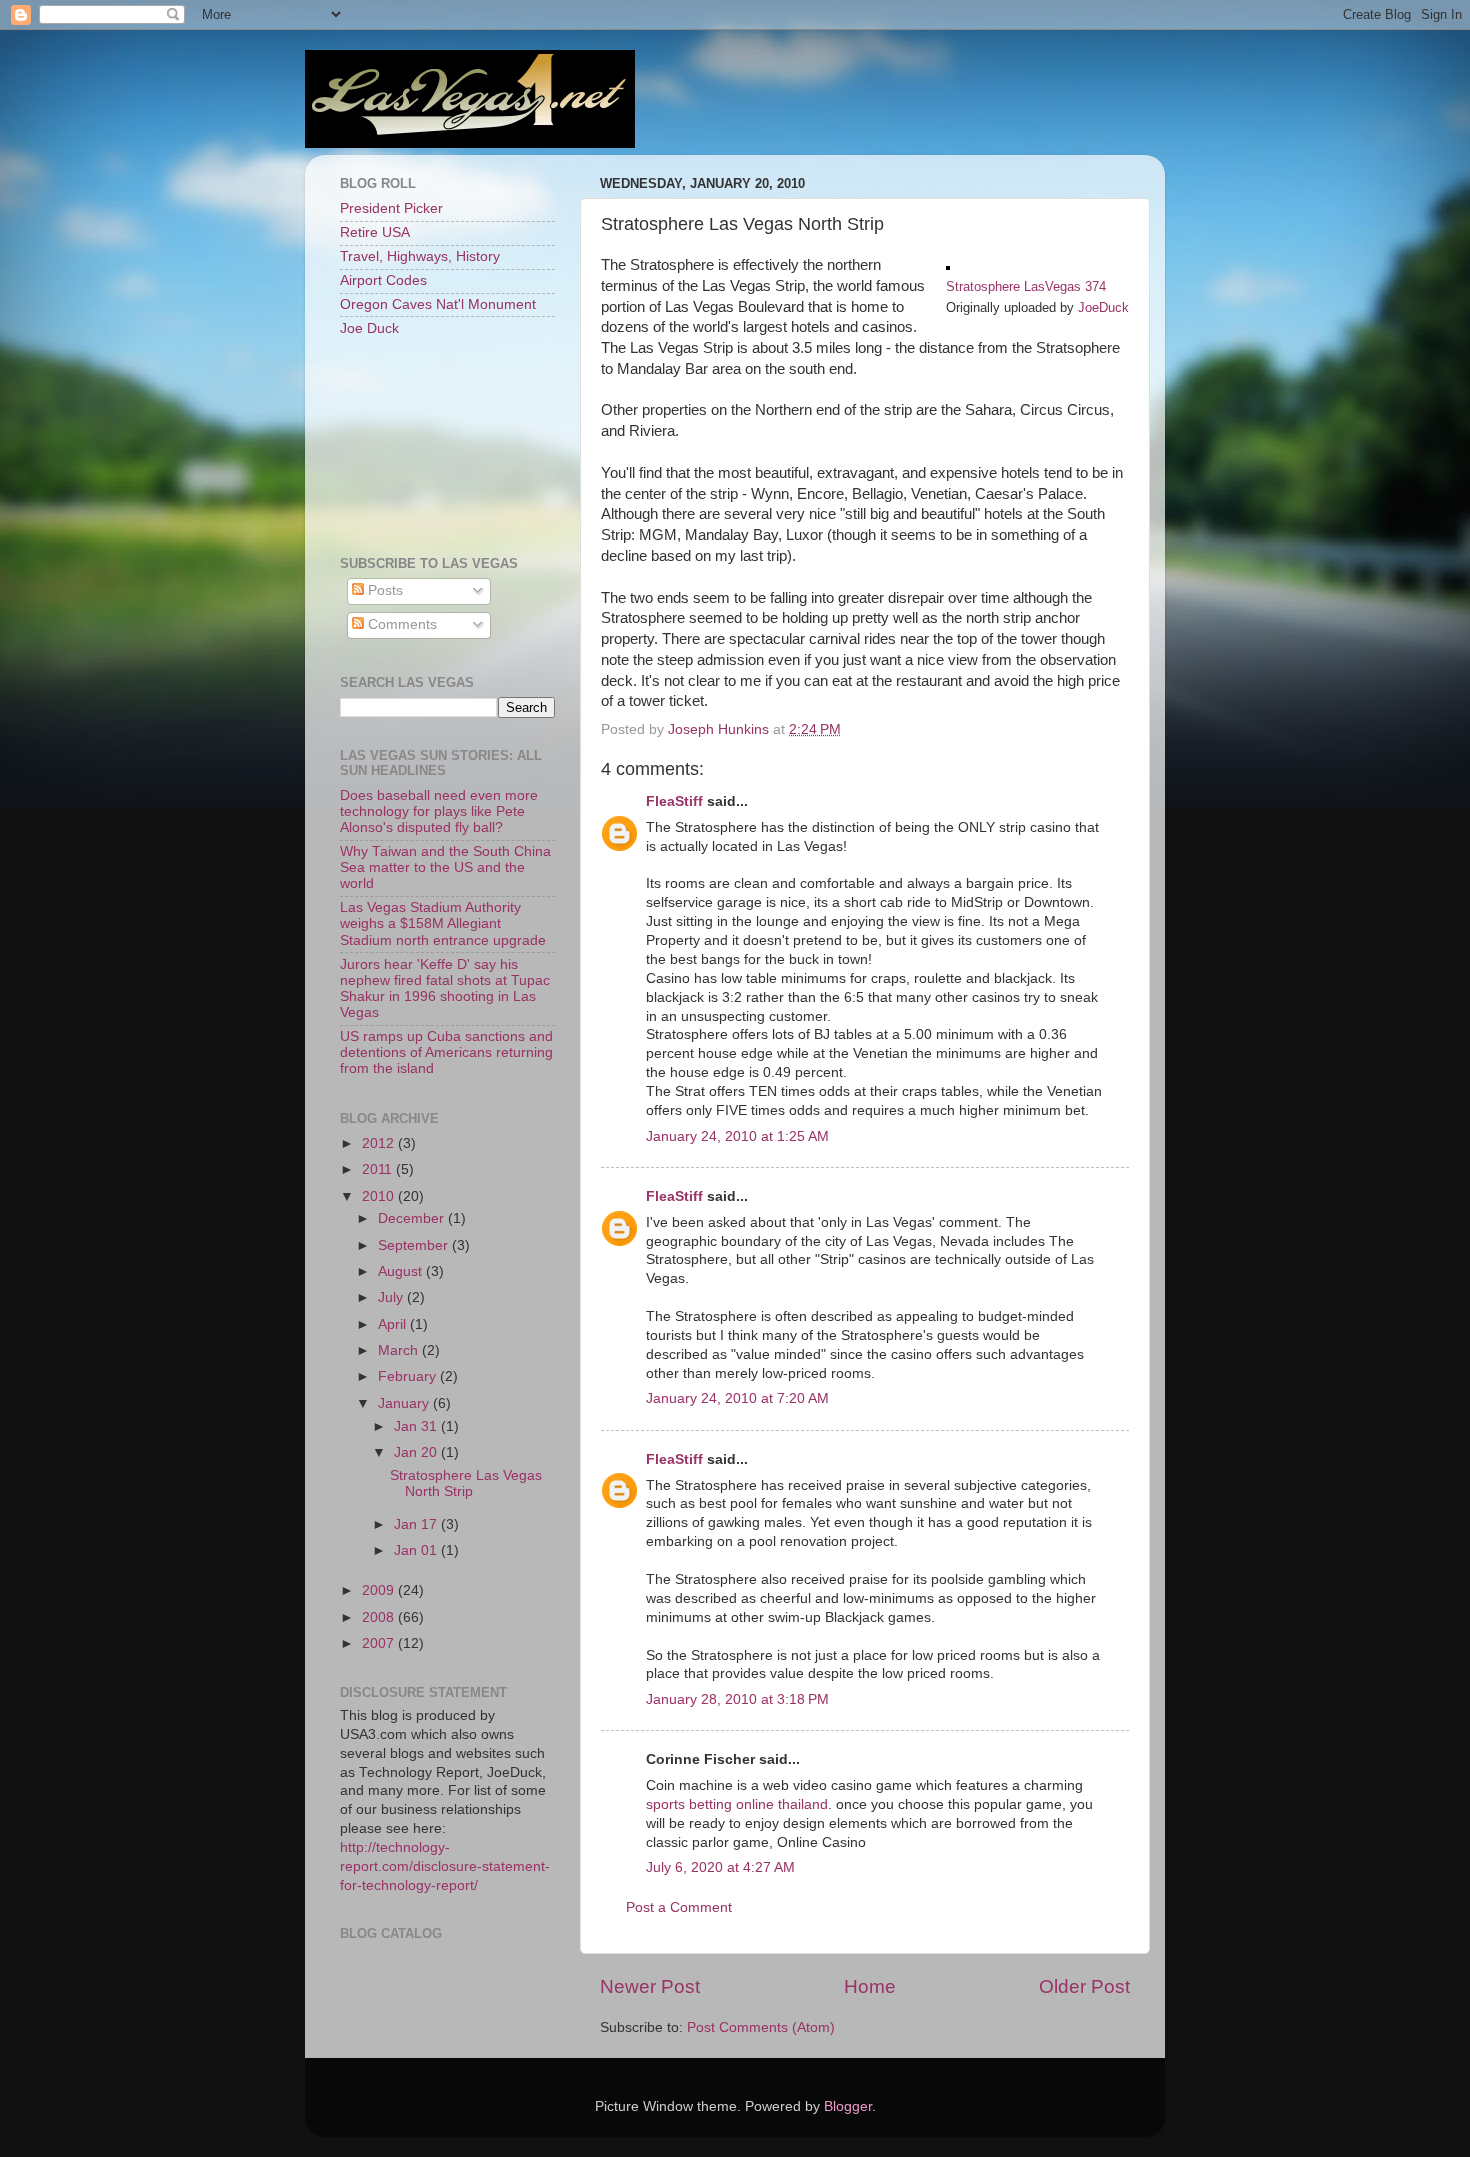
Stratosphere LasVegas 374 (1026, 286)
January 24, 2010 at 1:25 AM (737, 1136)
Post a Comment (679, 1907)
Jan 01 (417, 1550)
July (392, 1297)
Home (870, 1986)
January (405, 1403)
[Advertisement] (430, 445)
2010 (380, 1196)
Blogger (848, 2106)
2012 (380, 1143)
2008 (380, 1617)
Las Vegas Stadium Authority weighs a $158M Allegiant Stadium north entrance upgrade (443, 923)
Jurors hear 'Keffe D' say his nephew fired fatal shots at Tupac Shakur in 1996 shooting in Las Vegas (445, 989)
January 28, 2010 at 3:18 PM (737, 1699)
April (394, 1324)
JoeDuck (1103, 307)
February (409, 1376)
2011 (379, 1169)
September (415, 1245)
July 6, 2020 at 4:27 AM (720, 1867)
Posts (383, 590)
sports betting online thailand (737, 1804)
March (400, 1350)
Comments (400, 624)
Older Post (1084, 1986)
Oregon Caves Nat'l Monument (438, 304)
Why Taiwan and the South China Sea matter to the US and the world (445, 867)
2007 (380, 1643)
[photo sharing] (948, 265)
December (413, 1218)
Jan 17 (417, 1524)
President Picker (391, 208)
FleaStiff (674, 801)
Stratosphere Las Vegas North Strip (466, 1483)
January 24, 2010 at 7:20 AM (737, 1398)
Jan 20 (417, 1452)
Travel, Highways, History (420, 256)
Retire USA (375, 232)
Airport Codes (383, 280)
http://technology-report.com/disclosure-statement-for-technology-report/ (445, 1866)
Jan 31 (417, 1426)
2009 (380, 1590)
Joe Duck (369, 328)
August (402, 1271)
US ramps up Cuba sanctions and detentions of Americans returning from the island (446, 1052)
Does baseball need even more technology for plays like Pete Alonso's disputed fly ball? (439, 811)
